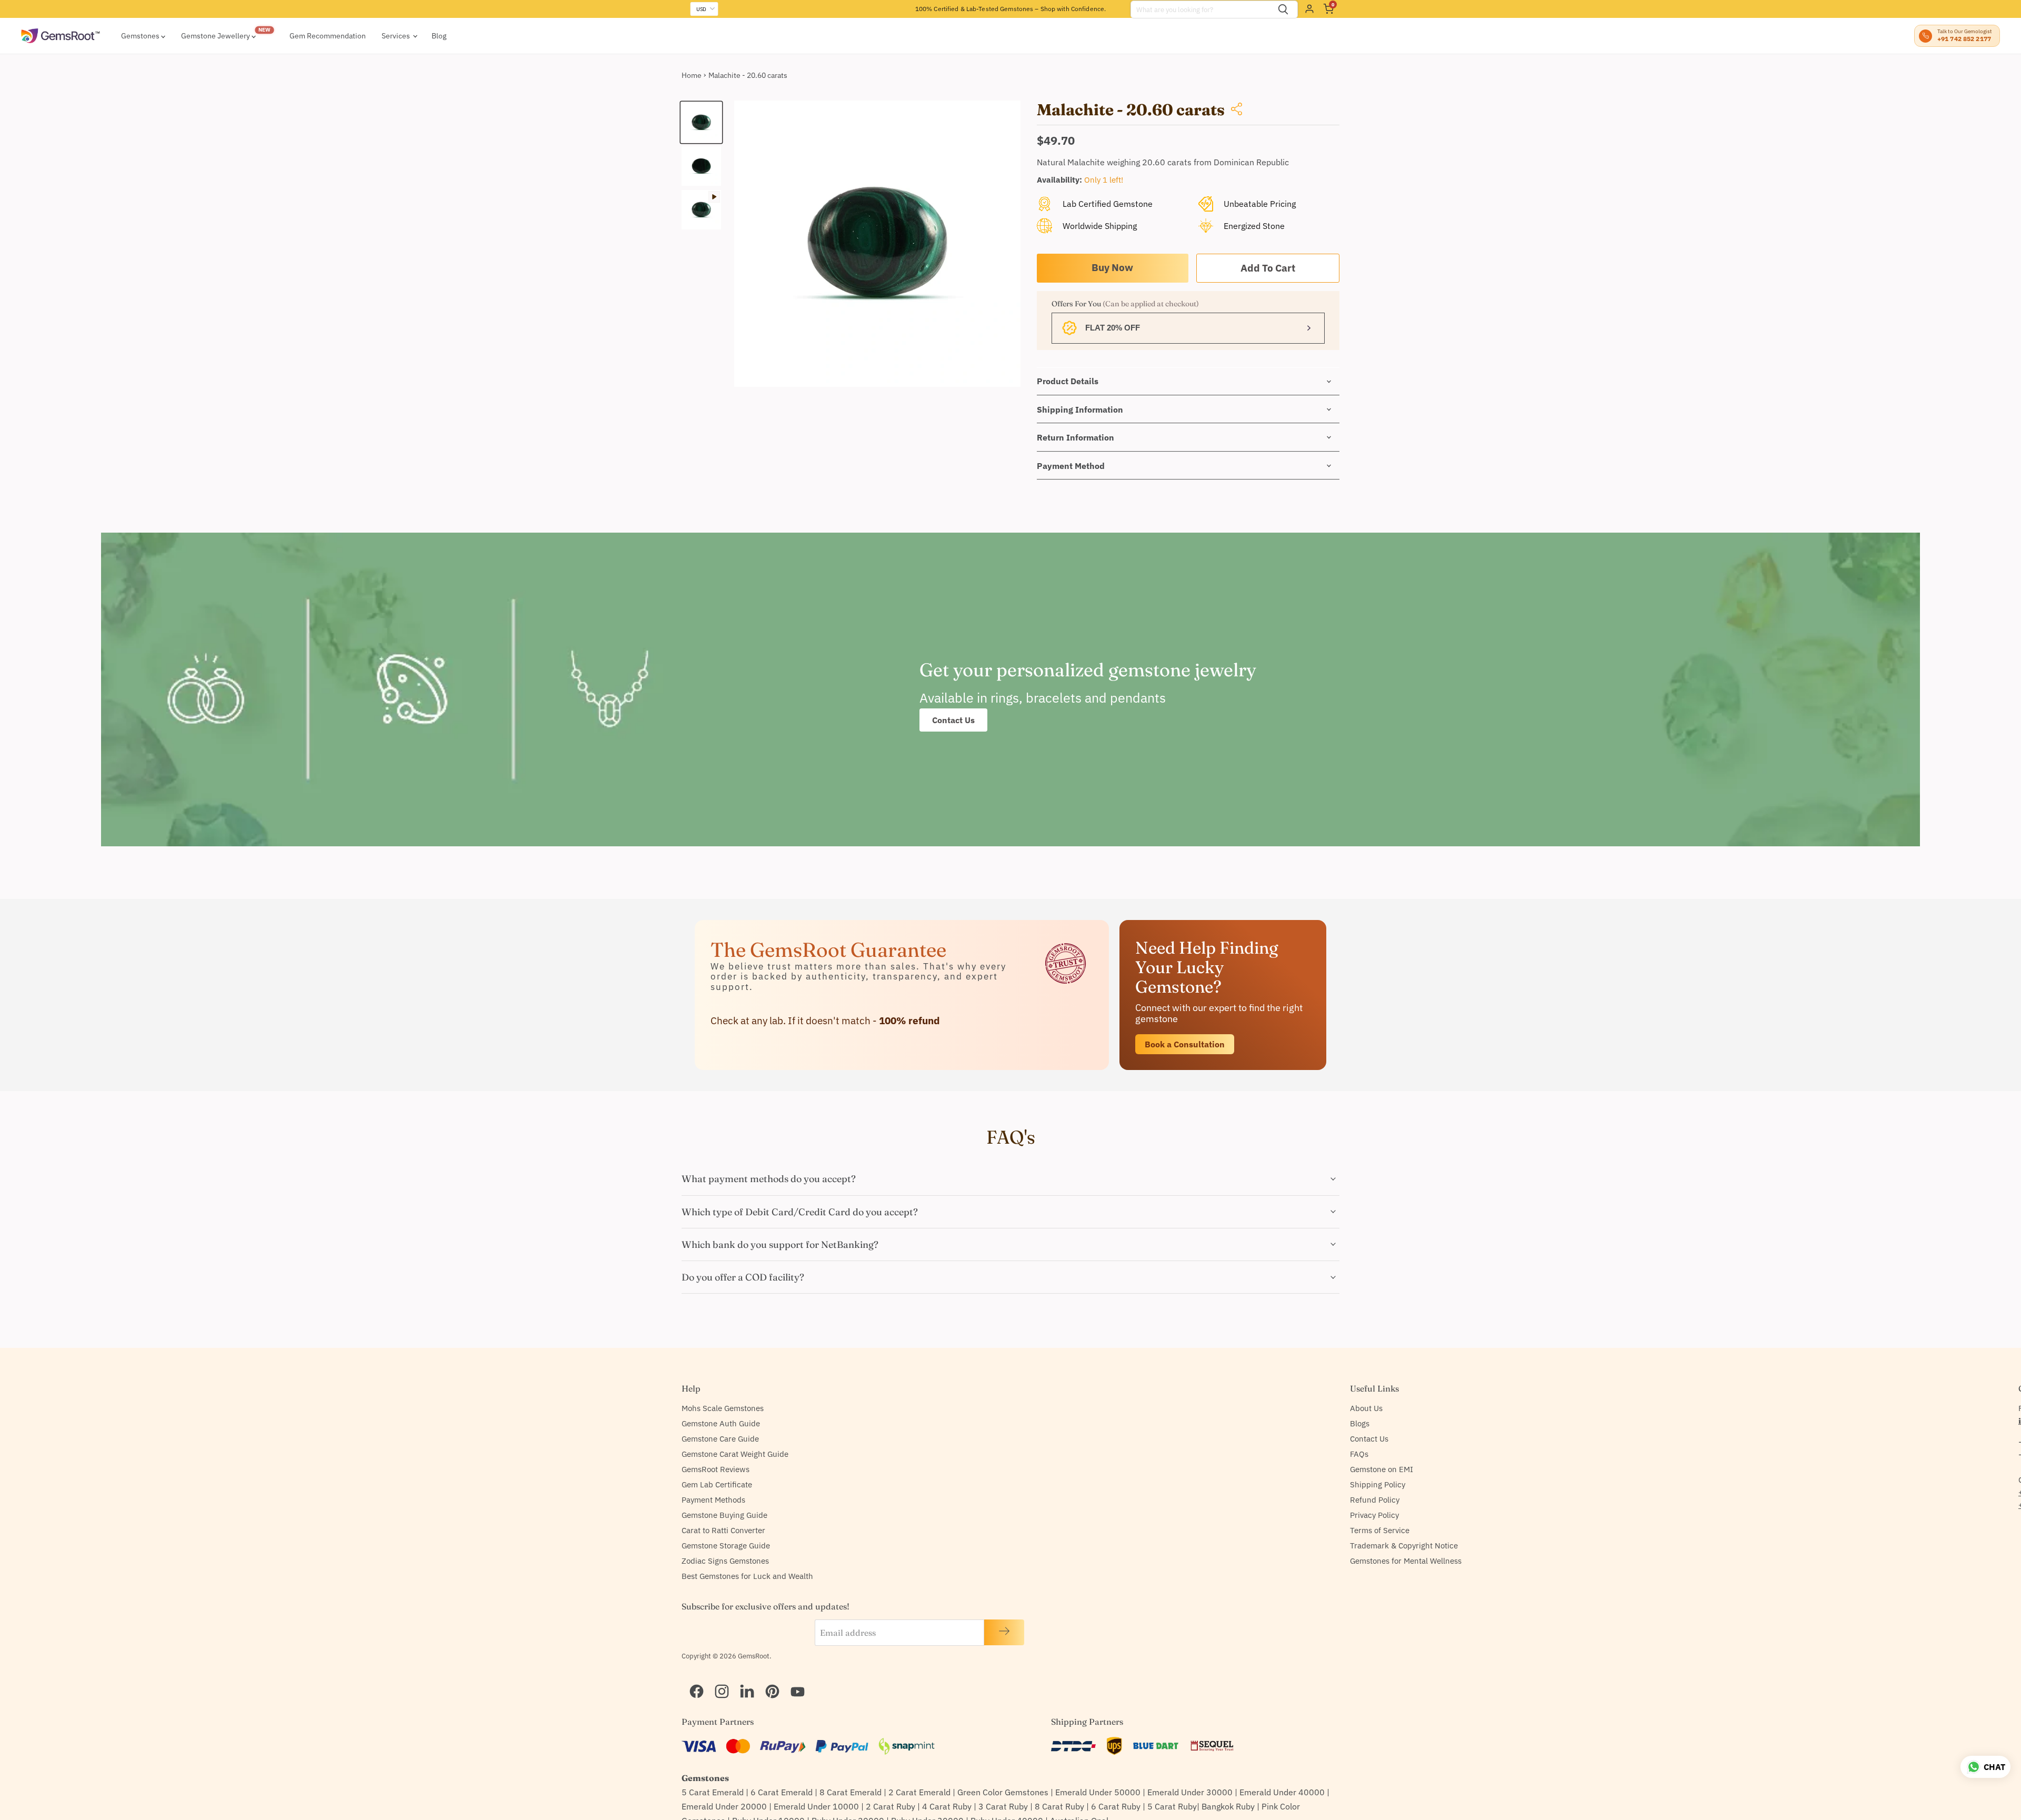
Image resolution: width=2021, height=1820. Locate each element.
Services (397, 36)
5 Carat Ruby (1172, 1806)
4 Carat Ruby (947, 1806)
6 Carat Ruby (1116, 1806)
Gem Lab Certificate (717, 1484)
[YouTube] (793, 1678)
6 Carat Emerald (782, 1792)
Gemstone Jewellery (216, 36)
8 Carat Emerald (851, 1792)
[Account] (1309, 9)
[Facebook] (692, 1678)
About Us (1366, 1408)
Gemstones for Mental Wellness (1406, 1561)
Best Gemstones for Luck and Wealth (747, 1576)
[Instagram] (717, 1678)
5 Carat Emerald (713, 1792)
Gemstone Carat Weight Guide (735, 1454)
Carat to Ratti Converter (723, 1530)
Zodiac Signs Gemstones (725, 1561)
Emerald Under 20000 (724, 1806)
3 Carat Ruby (1003, 1806)
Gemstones (141, 36)
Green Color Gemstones (1003, 1792)
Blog (439, 36)
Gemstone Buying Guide (724, 1515)
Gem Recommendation (328, 36)
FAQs (1359, 1454)
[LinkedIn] (743, 1678)
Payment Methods (713, 1500)
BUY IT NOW (1113, 268)
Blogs (1360, 1423)
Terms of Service (1380, 1530)
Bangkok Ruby (1228, 1806)
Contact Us (953, 720)
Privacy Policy (1374, 1515)
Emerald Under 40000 (1282, 1792)
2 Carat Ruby (891, 1806)
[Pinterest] (768, 1678)
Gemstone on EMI (1382, 1469)
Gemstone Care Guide (720, 1439)
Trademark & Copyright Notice (1404, 1546)
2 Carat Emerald (919, 1792)
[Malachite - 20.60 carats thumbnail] (701, 122)
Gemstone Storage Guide (726, 1546)
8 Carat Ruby (1059, 1806)
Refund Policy (1375, 1500)
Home (692, 75)
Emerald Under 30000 (1190, 1792)
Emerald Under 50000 (1098, 1792)
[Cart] (1328, 9)
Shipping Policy (1378, 1484)
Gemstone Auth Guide (721, 1423)
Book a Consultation (1185, 1044)
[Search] (1283, 9)
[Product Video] (701, 210)
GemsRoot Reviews (716, 1469)
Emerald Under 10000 (816, 1806)
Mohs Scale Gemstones (723, 1408)
